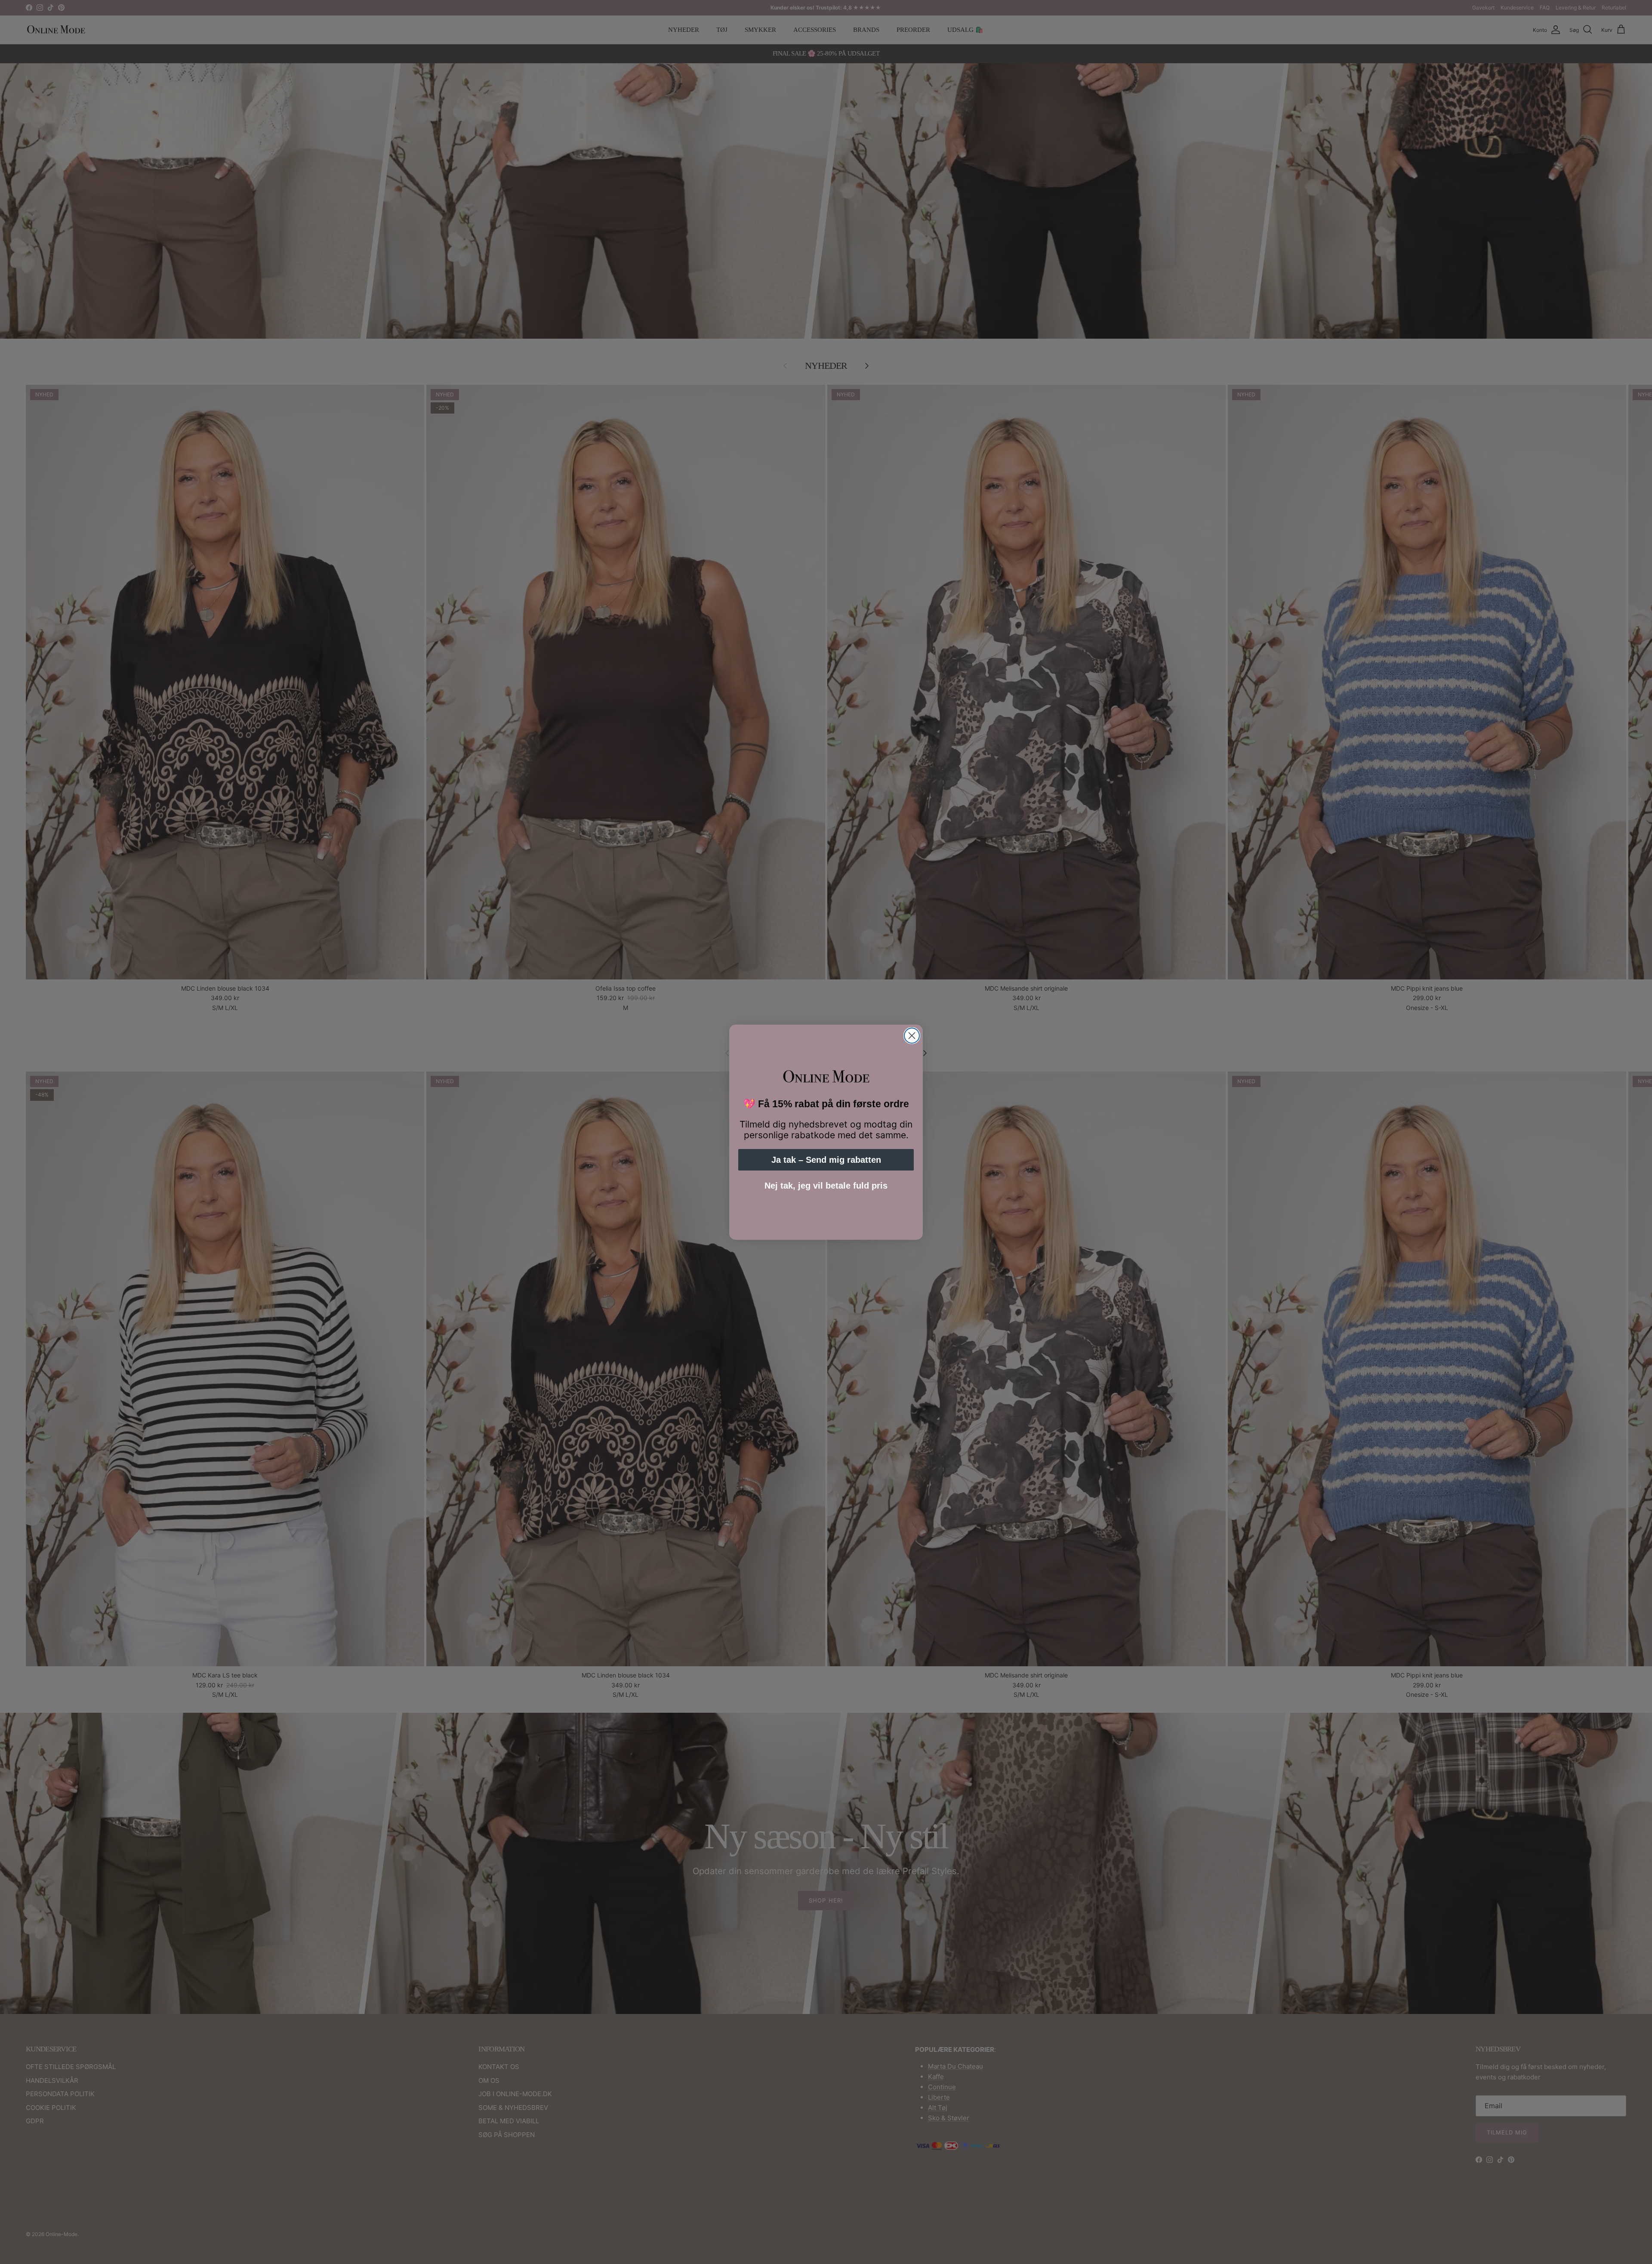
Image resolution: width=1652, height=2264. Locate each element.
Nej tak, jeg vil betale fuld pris (826, 1186)
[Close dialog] (912, 1036)
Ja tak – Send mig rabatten (826, 1160)
